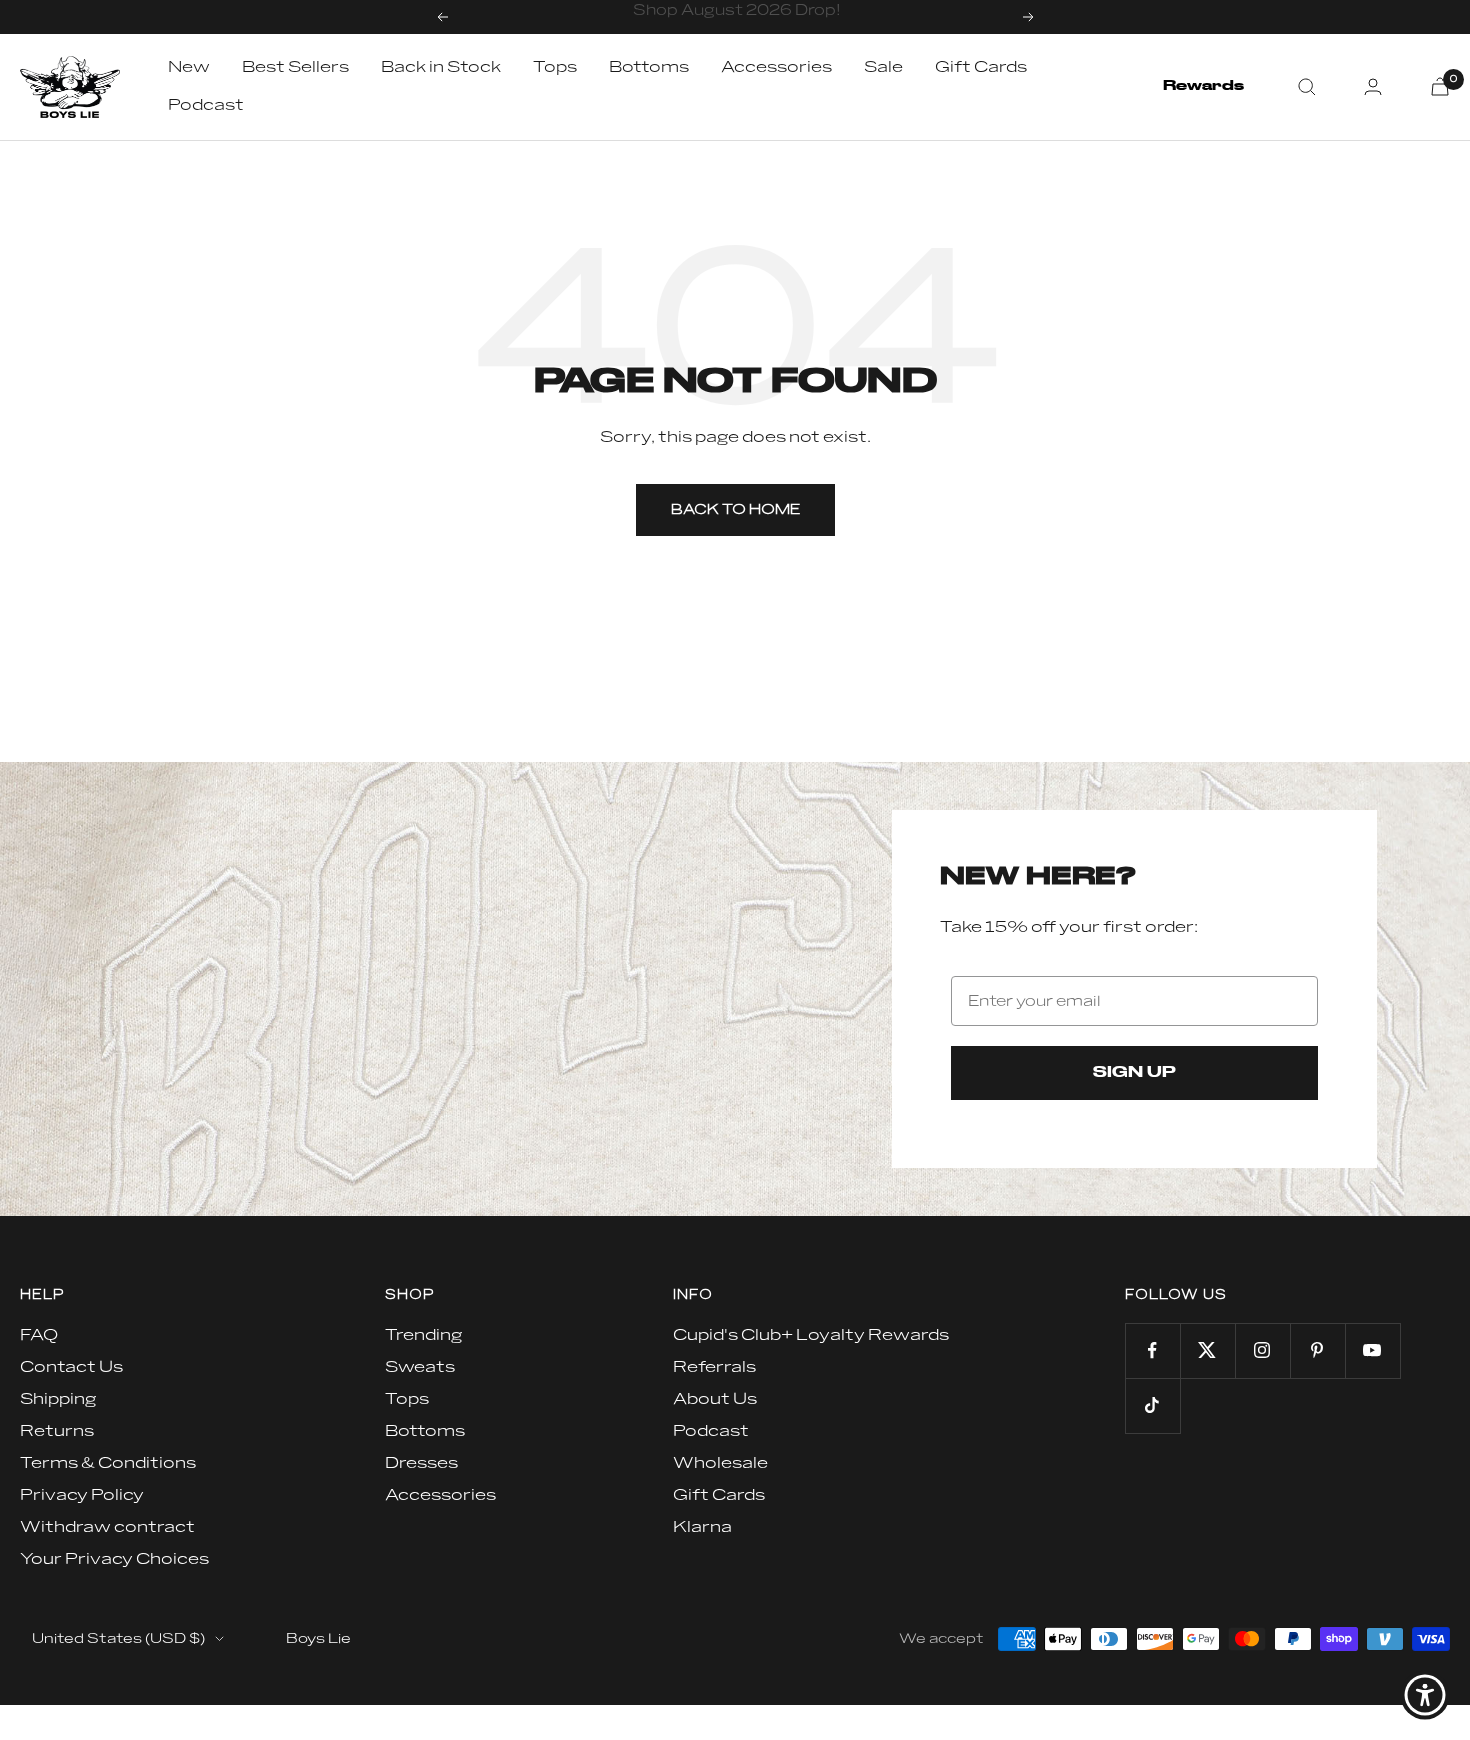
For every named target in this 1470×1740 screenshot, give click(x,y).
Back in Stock (441, 67)
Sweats (420, 1367)
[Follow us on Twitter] (1207, 1350)
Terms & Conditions (108, 1463)
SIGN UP (1134, 1073)
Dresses (421, 1463)
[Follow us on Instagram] (1262, 1350)
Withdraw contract (107, 1527)
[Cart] (1440, 86)
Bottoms (649, 67)
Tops (555, 67)
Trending (423, 1335)
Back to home (735, 509)
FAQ (39, 1335)
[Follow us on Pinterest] (1317, 1350)
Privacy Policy (82, 1495)
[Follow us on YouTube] (1372, 1350)
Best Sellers (295, 67)
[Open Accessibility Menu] (1425, 1695)
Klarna (702, 1527)
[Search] (1307, 87)
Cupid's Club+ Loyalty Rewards (811, 1335)
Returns (57, 1431)
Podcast (206, 105)
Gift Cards (981, 67)
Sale (883, 67)
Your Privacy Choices (114, 1559)
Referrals (714, 1367)
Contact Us (71, 1367)
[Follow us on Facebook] (1152, 1350)
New (189, 67)
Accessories (776, 67)
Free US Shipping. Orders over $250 (737, 16)
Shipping (58, 1399)
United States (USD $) (118, 1638)
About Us (715, 1399)
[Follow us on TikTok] (1152, 1405)
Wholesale (720, 1463)
